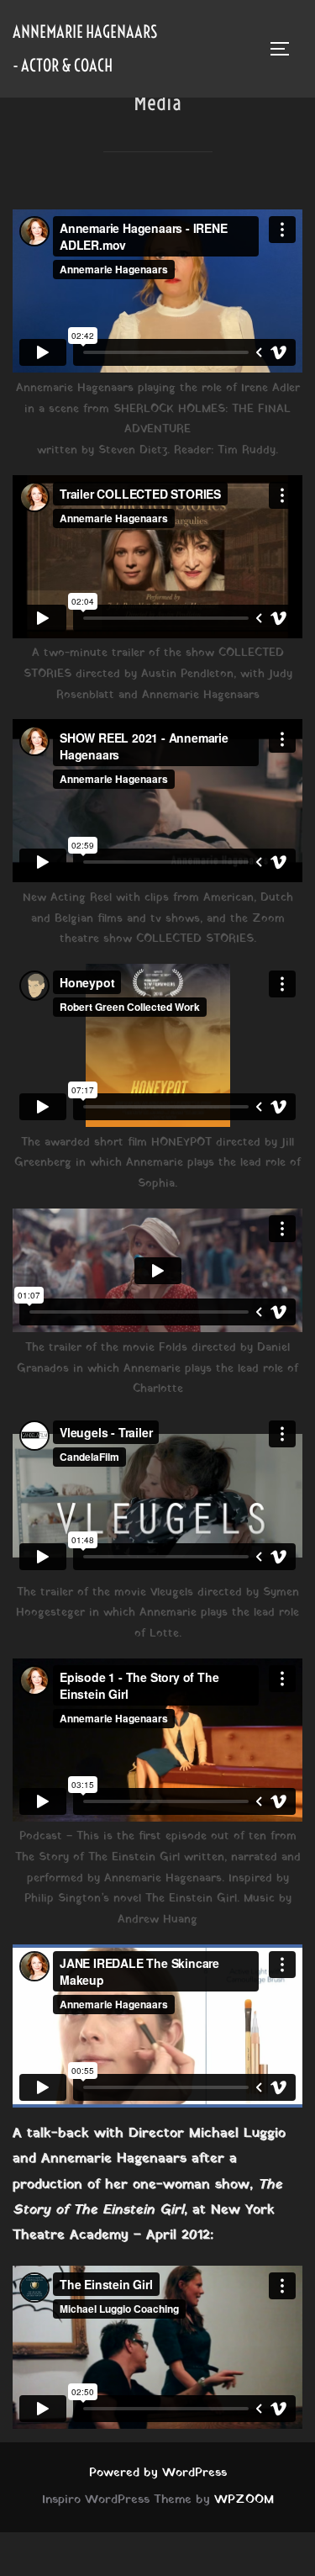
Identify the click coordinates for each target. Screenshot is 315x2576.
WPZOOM (244, 2500)
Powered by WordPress (158, 2473)
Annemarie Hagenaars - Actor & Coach (85, 48)
